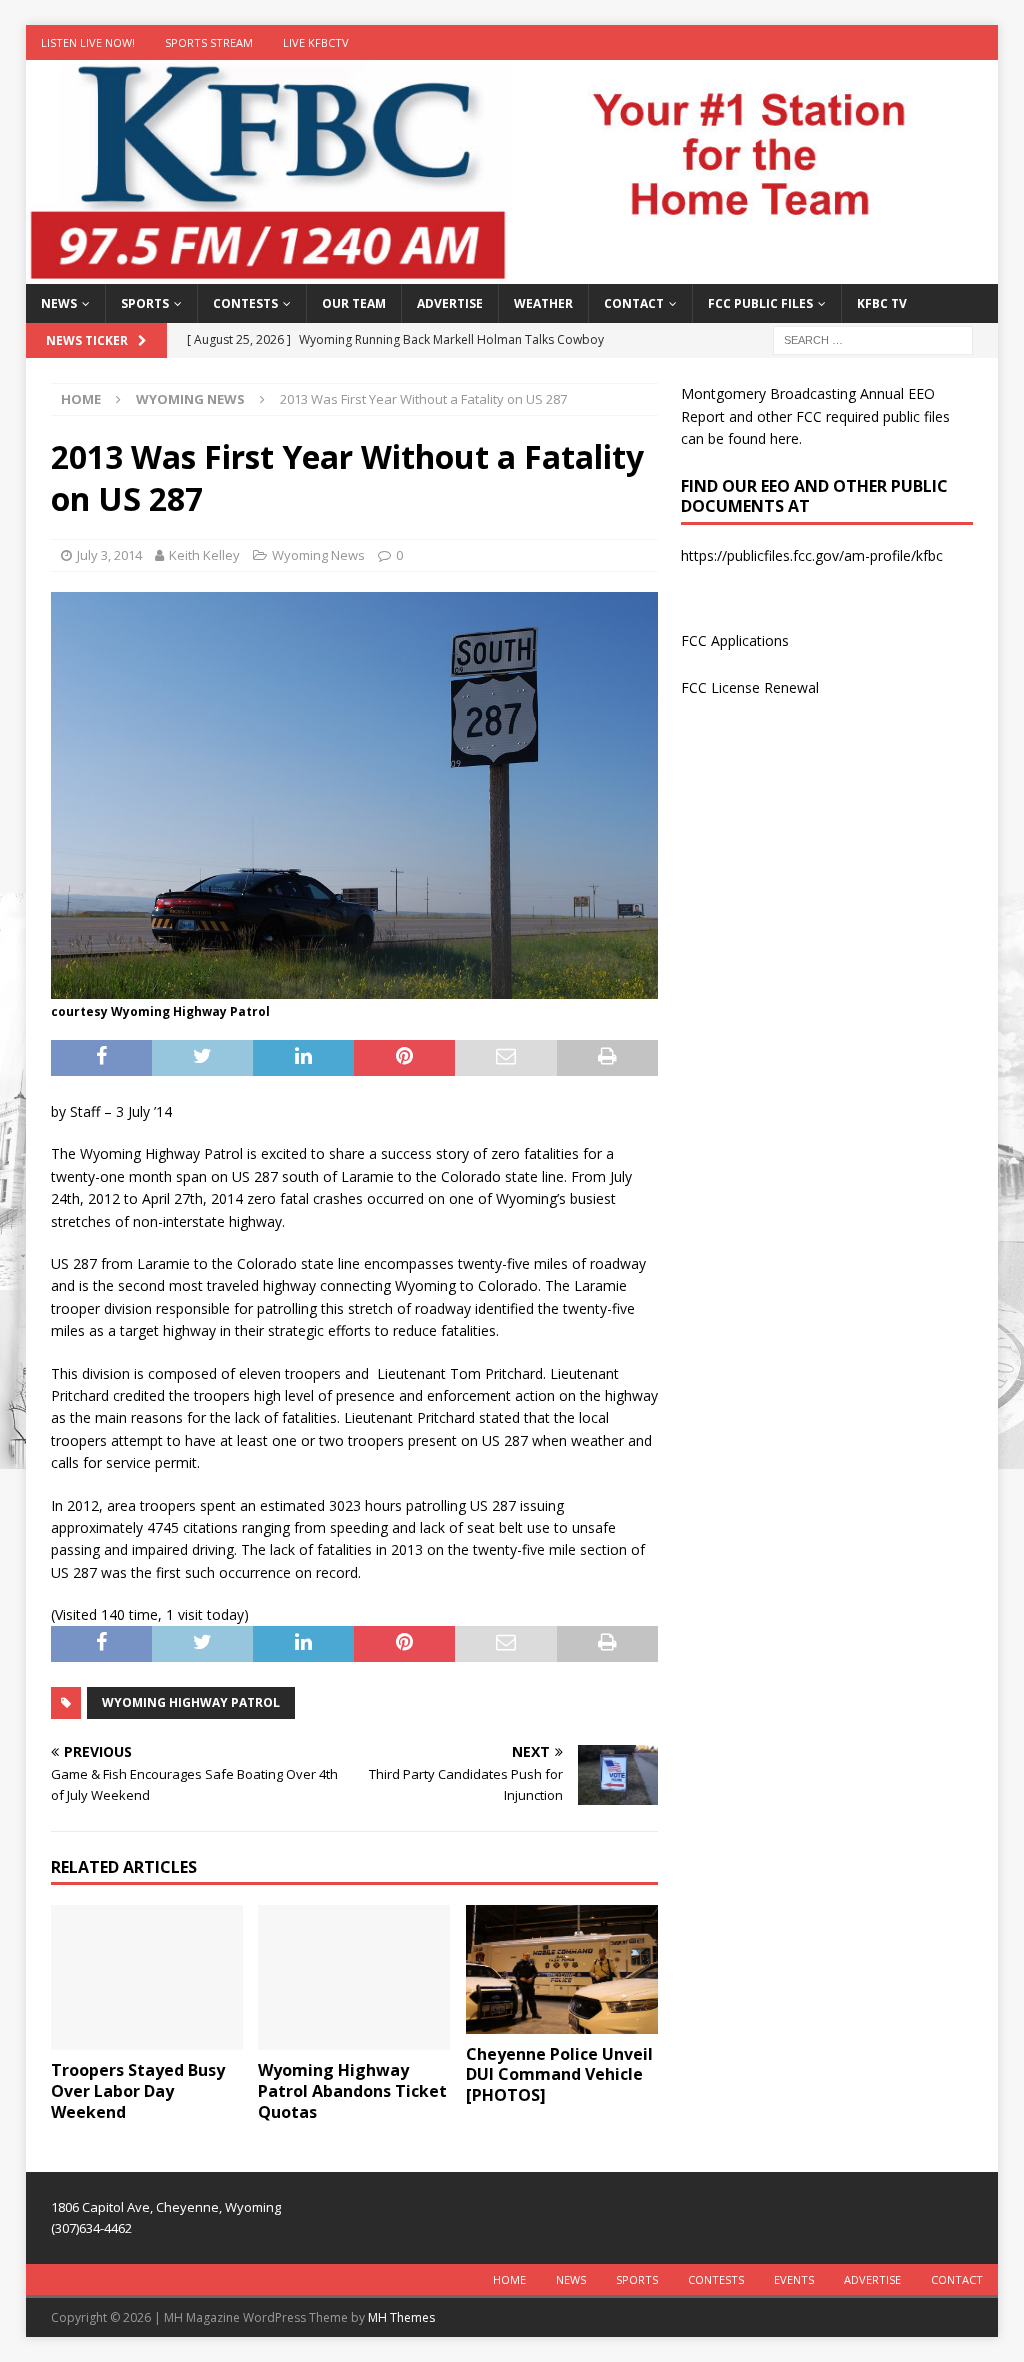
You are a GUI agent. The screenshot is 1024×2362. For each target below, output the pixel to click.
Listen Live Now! (88, 42)
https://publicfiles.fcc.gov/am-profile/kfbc (812, 555)
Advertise (450, 303)
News (59, 303)
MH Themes (401, 2317)
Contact (634, 303)
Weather (543, 303)
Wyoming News (318, 555)
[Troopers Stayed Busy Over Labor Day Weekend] (147, 1977)
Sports (145, 303)
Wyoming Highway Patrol (191, 1702)
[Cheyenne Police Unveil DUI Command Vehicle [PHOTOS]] (562, 1969)
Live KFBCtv (316, 42)
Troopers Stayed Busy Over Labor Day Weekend (138, 2091)
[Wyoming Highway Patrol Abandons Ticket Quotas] (354, 1977)
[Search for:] (873, 339)
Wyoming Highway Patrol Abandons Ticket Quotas (352, 2091)
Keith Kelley (204, 555)
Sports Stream (209, 42)
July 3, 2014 (109, 555)
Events (794, 2279)
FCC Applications (735, 640)
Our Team (354, 303)
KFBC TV (882, 303)
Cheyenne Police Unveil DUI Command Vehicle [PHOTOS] (559, 2075)
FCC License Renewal (750, 687)
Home (509, 2279)
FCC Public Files (760, 303)
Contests (245, 303)
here (784, 438)
